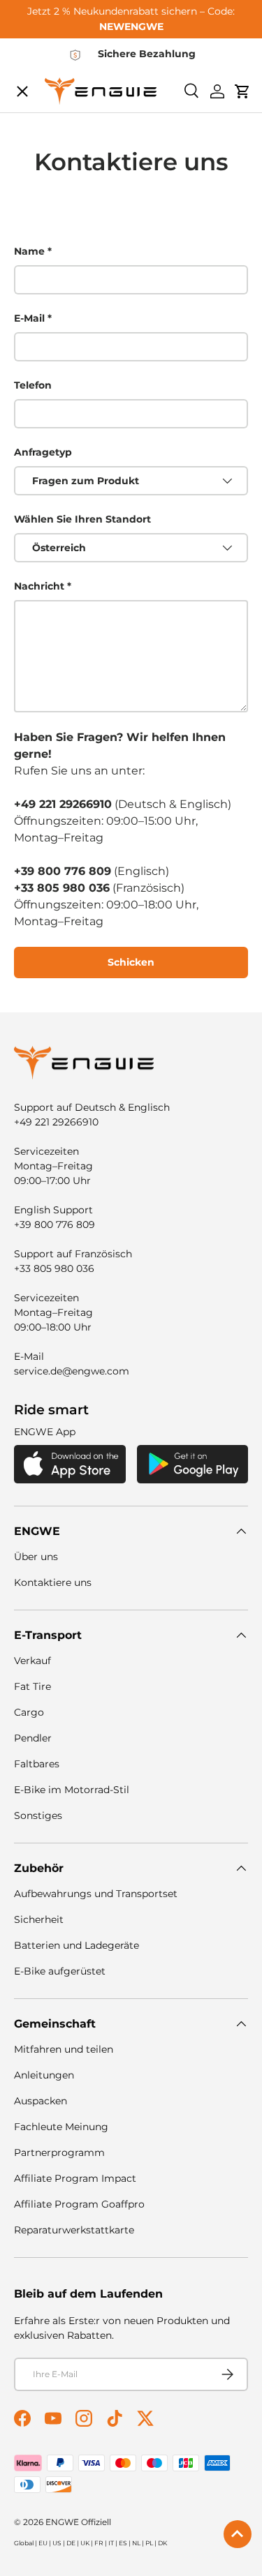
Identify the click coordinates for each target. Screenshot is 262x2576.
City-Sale (51, 95)
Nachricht (39, 586)
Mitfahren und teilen (64, 2049)
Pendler (33, 1738)
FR (99, 2543)
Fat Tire (32, 1686)
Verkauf (32, 1661)
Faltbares (37, 1764)
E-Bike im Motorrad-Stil (72, 1790)
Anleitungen (44, 2075)
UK (85, 2543)
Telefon (33, 385)
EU (43, 2543)
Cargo (29, 1712)
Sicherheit (39, 1919)
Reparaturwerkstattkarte (74, 2230)
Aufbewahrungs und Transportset (96, 1894)
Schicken (131, 962)
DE (71, 2543)
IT (111, 2543)
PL (149, 2543)
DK (162, 2543)
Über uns (36, 1557)
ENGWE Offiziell (78, 2522)
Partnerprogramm (59, 2152)
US (57, 2543)
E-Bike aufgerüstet (60, 1971)
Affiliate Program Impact (75, 2178)
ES (123, 2543)
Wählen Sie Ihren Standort (82, 519)
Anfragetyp (43, 452)
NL (136, 2543)
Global (24, 2543)
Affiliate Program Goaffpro (79, 2204)
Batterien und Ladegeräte (77, 1945)
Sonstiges (38, 1815)
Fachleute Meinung (61, 2127)
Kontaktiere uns (53, 1582)
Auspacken (41, 2101)
